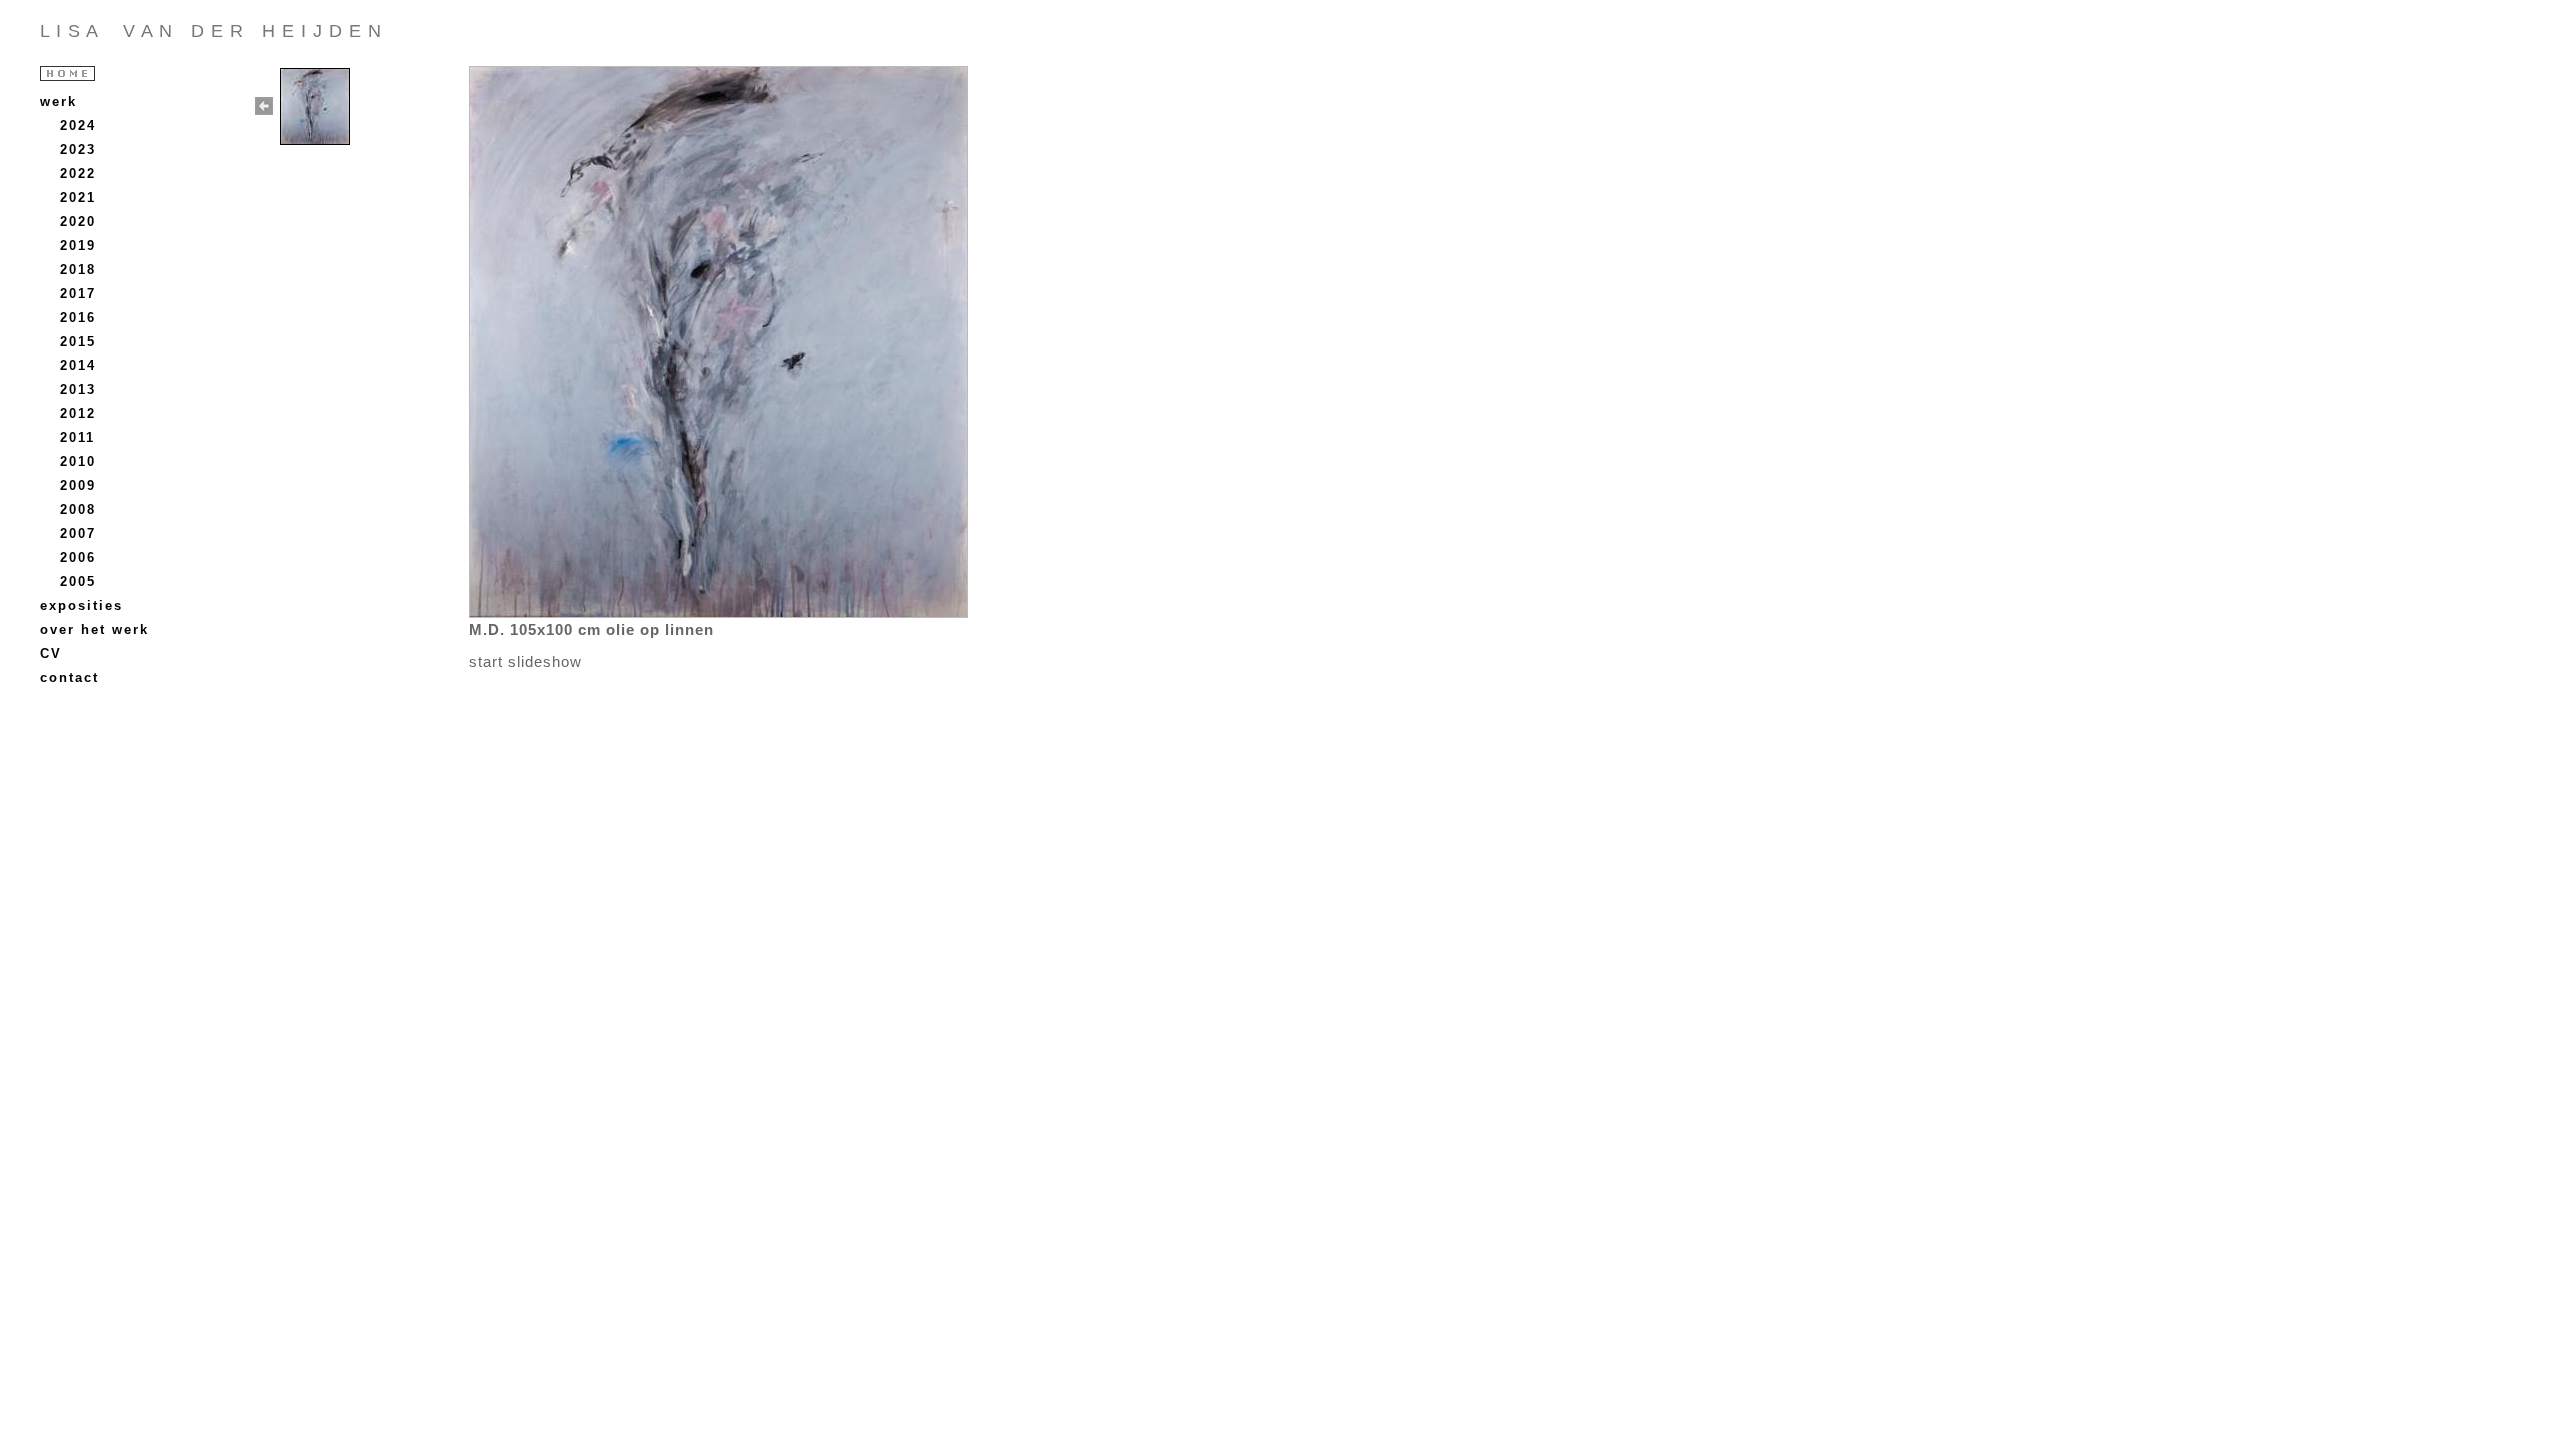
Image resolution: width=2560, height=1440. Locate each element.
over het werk (94, 629)
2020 (78, 221)
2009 (78, 485)
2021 (78, 197)
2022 (78, 173)
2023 (78, 149)
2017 (78, 293)
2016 (78, 317)
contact (69, 677)
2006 (78, 557)
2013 (78, 389)
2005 (78, 581)
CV (51, 653)
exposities (81, 605)
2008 (78, 509)
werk (58, 101)
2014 (78, 365)
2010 (78, 461)
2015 (78, 341)
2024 (78, 125)
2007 (78, 533)
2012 (78, 413)
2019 (78, 245)
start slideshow (525, 661)
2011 (77, 437)
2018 (78, 269)
